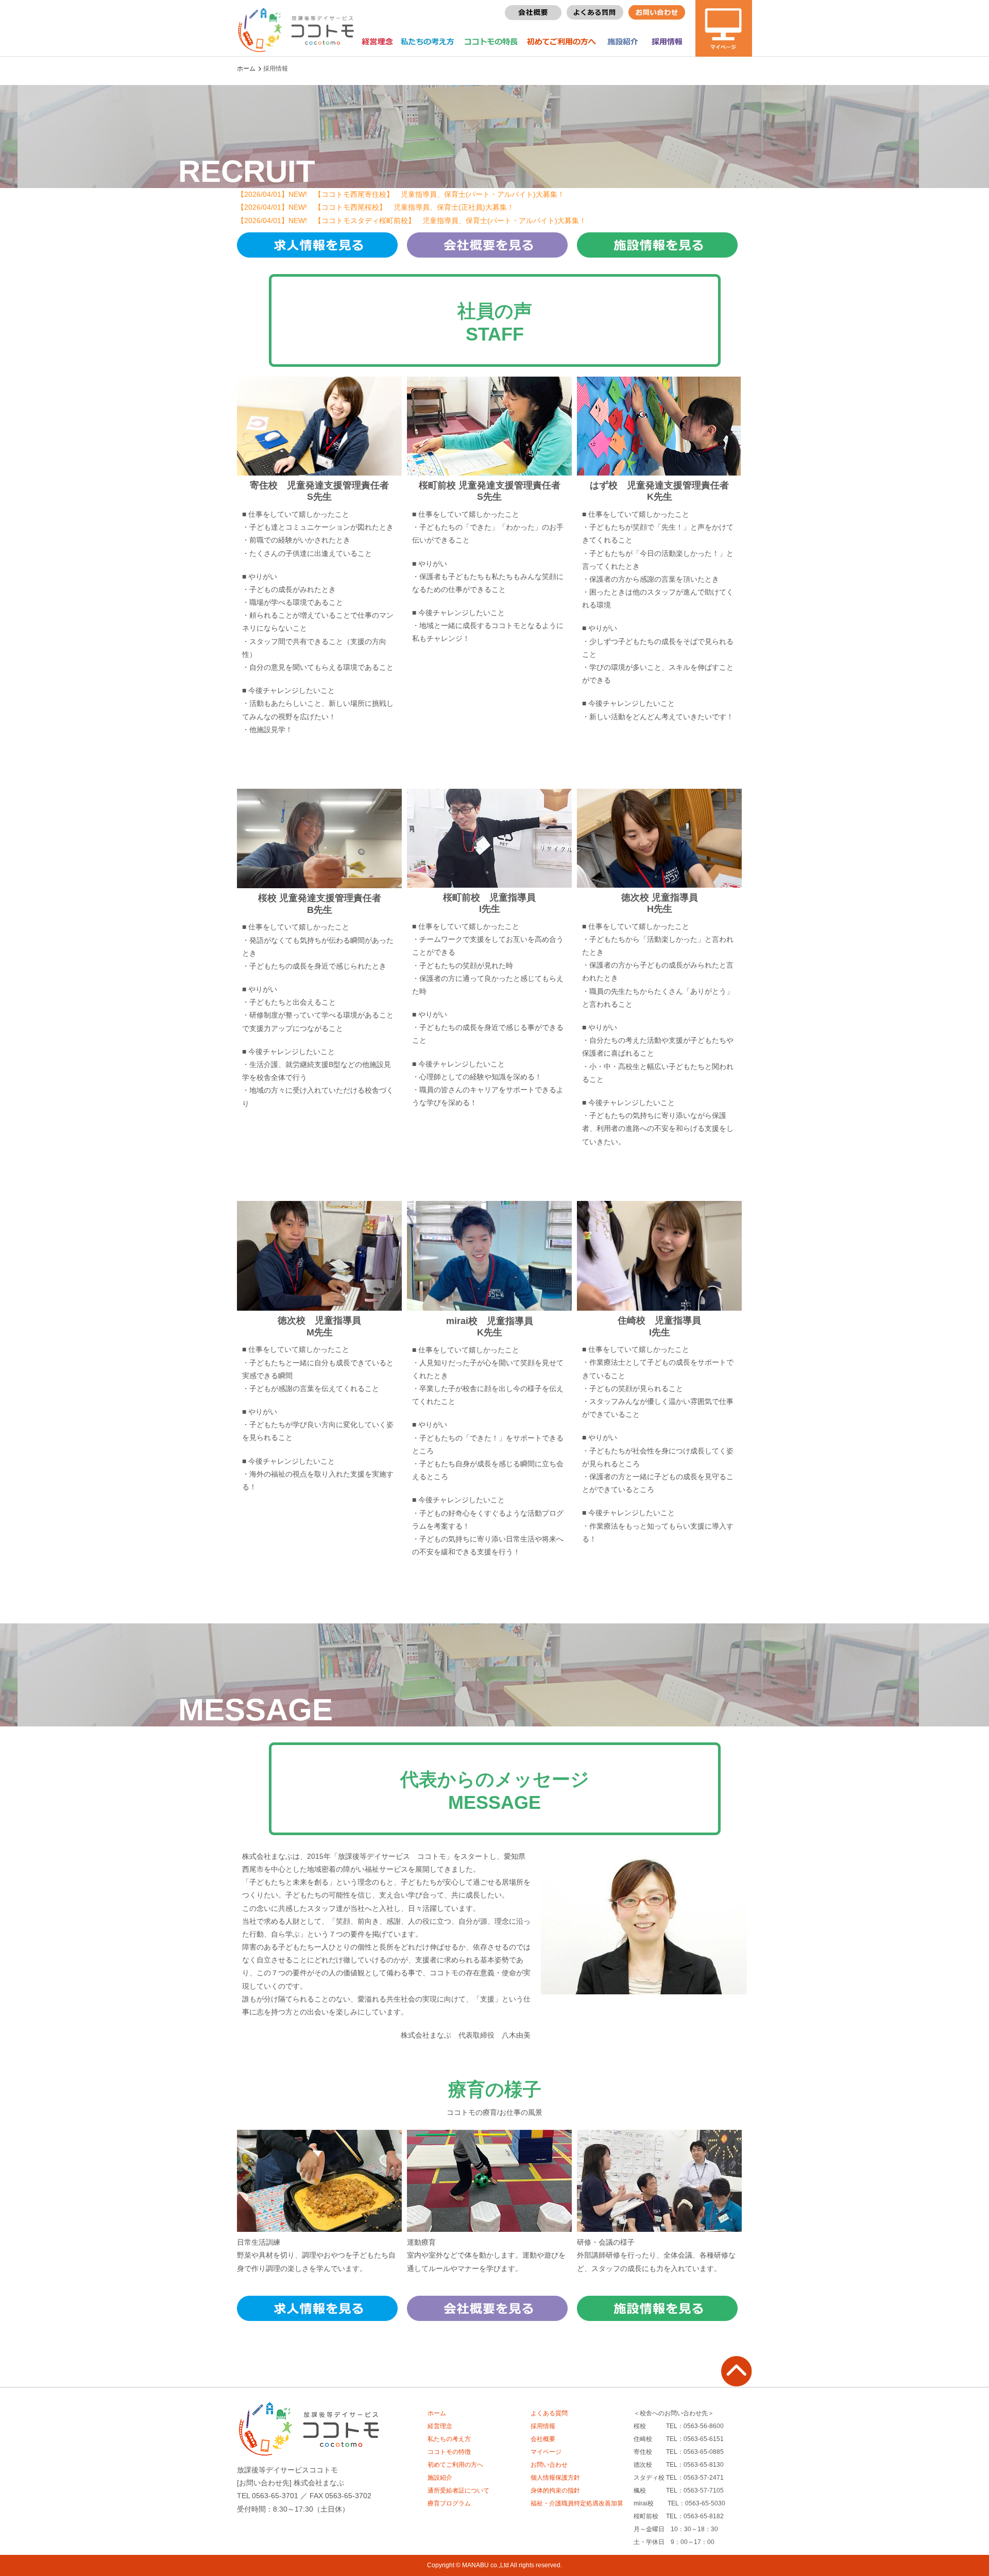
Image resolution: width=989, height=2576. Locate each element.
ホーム (246, 69)
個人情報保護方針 (555, 2478)
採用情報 (668, 42)
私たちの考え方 (424, 42)
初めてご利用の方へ (559, 42)
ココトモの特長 (487, 42)
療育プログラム (449, 2503)
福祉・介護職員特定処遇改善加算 (577, 2503)
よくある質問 (549, 2413)
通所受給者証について (458, 2490)
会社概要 (543, 2439)
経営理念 (377, 42)
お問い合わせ (549, 2465)
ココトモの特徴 (449, 2452)
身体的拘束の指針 (555, 2490)
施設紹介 (623, 42)
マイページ (546, 2452)
